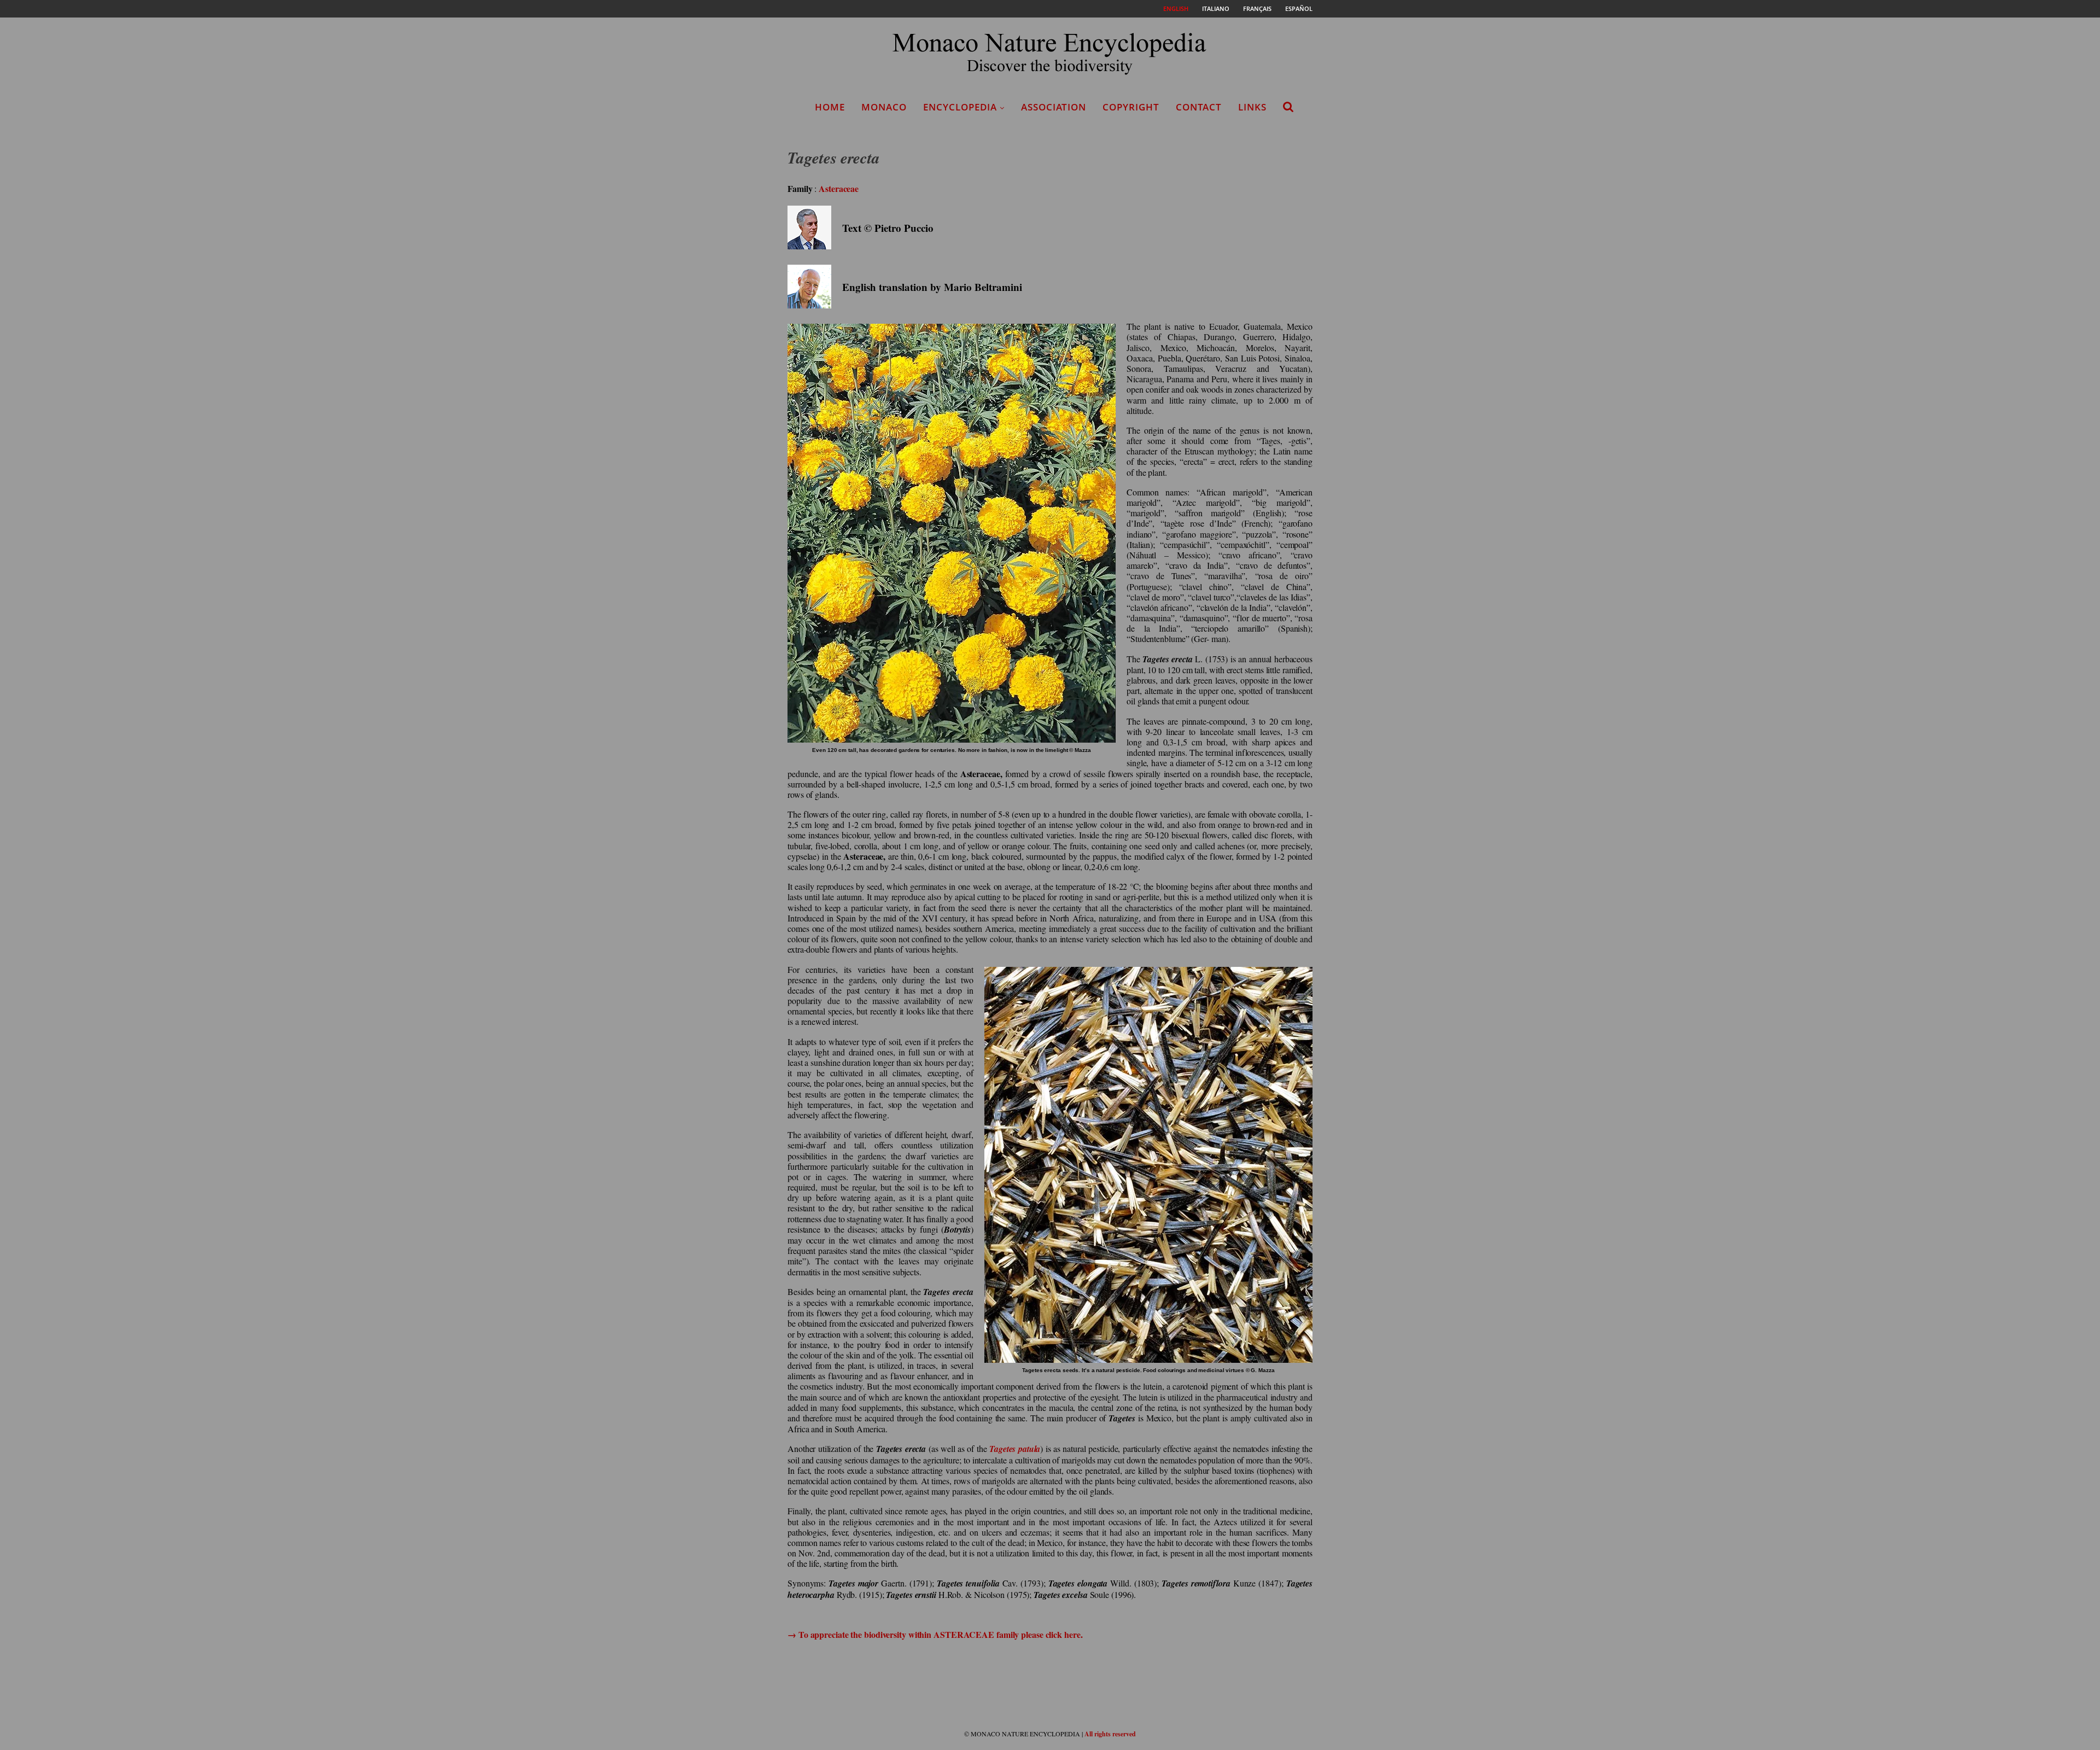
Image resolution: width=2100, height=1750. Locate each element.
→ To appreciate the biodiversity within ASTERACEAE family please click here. (935, 1634)
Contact (1199, 107)
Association (1054, 107)
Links (1252, 107)
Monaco (884, 107)
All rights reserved (1110, 1734)
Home (830, 107)
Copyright (1131, 107)
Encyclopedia (960, 107)
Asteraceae (839, 188)
